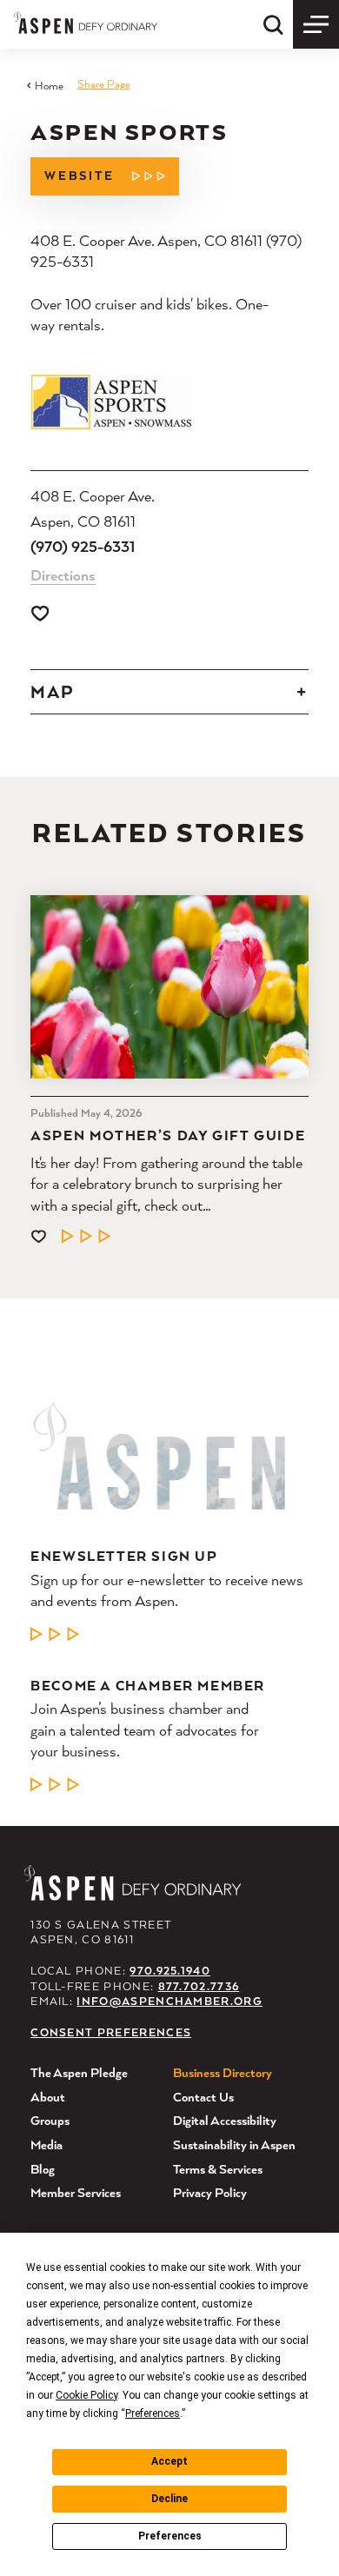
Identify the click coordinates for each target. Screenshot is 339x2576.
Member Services (76, 2192)
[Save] (40, 613)
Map (52, 692)
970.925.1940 (170, 1971)
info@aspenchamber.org (169, 2001)
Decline (169, 2499)
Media (47, 2144)
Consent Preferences (111, 2032)
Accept (169, 2461)
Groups (50, 2120)
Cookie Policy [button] (86, 2395)
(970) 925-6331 (83, 546)
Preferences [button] (153, 2413)
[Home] (86, 22)
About (48, 2097)
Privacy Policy (210, 2192)
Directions (63, 575)
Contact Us (203, 2097)
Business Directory (223, 2072)
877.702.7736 (199, 1986)
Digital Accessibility (225, 2120)
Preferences (170, 2536)
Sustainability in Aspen (234, 2144)
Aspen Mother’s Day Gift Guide (168, 1136)
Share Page (104, 84)
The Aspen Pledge (79, 2072)
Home (49, 86)
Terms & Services (218, 2169)
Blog (43, 2169)
